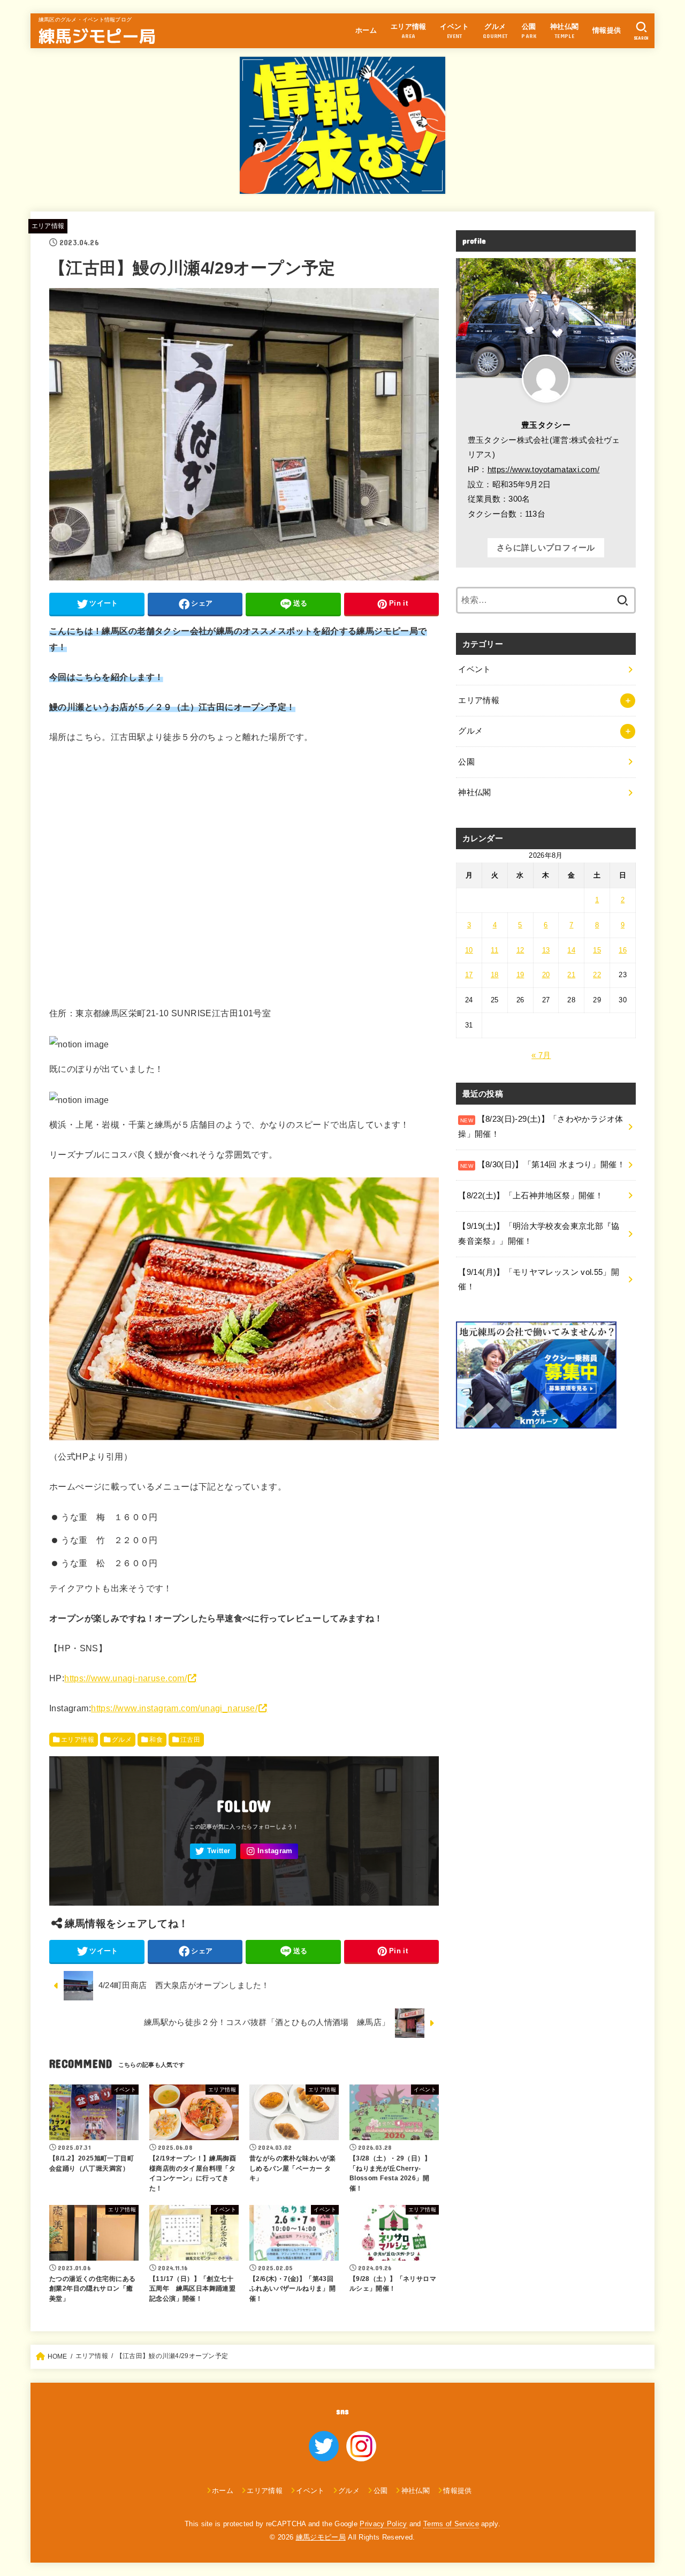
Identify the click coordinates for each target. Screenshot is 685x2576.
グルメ (122, 1740)
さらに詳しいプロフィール (546, 548)
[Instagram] (269, 1851)
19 (520, 975)
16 (623, 950)
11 (494, 950)
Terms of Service (451, 2524)
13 (546, 950)
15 (597, 950)
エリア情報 (48, 226)
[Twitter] (213, 1851)
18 (495, 975)
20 (546, 975)
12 (520, 950)
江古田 (190, 1740)
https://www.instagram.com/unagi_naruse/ (174, 1708)
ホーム (366, 30)
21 (571, 975)
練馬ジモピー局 (97, 35)
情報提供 (607, 30)
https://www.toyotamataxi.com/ (544, 470)
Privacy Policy (383, 2524)
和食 (156, 1740)
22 (597, 975)
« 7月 (541, 1055)
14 (571, 950)
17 (469, 975)
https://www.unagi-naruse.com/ (125, 1678)
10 (469, 950)
